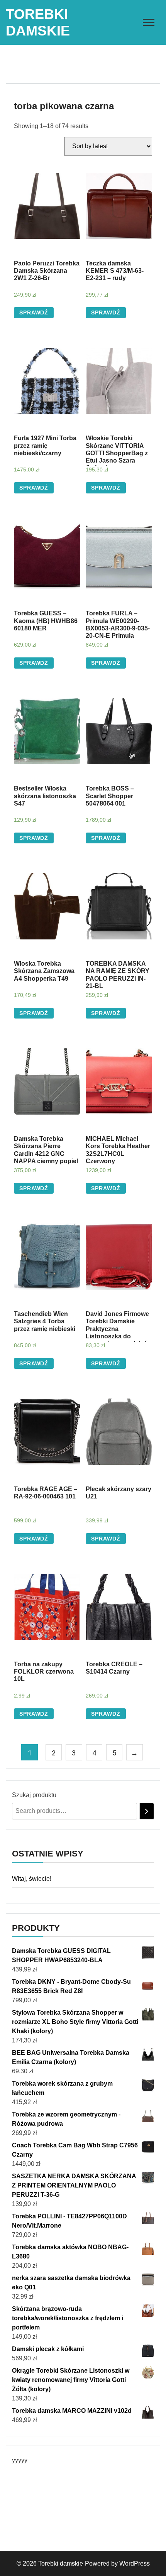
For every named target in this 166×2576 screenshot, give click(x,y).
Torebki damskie (61, 2563)
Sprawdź (34, 312)
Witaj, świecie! (32, 1879)
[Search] (147, 1811)
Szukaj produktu (34, 1795)
